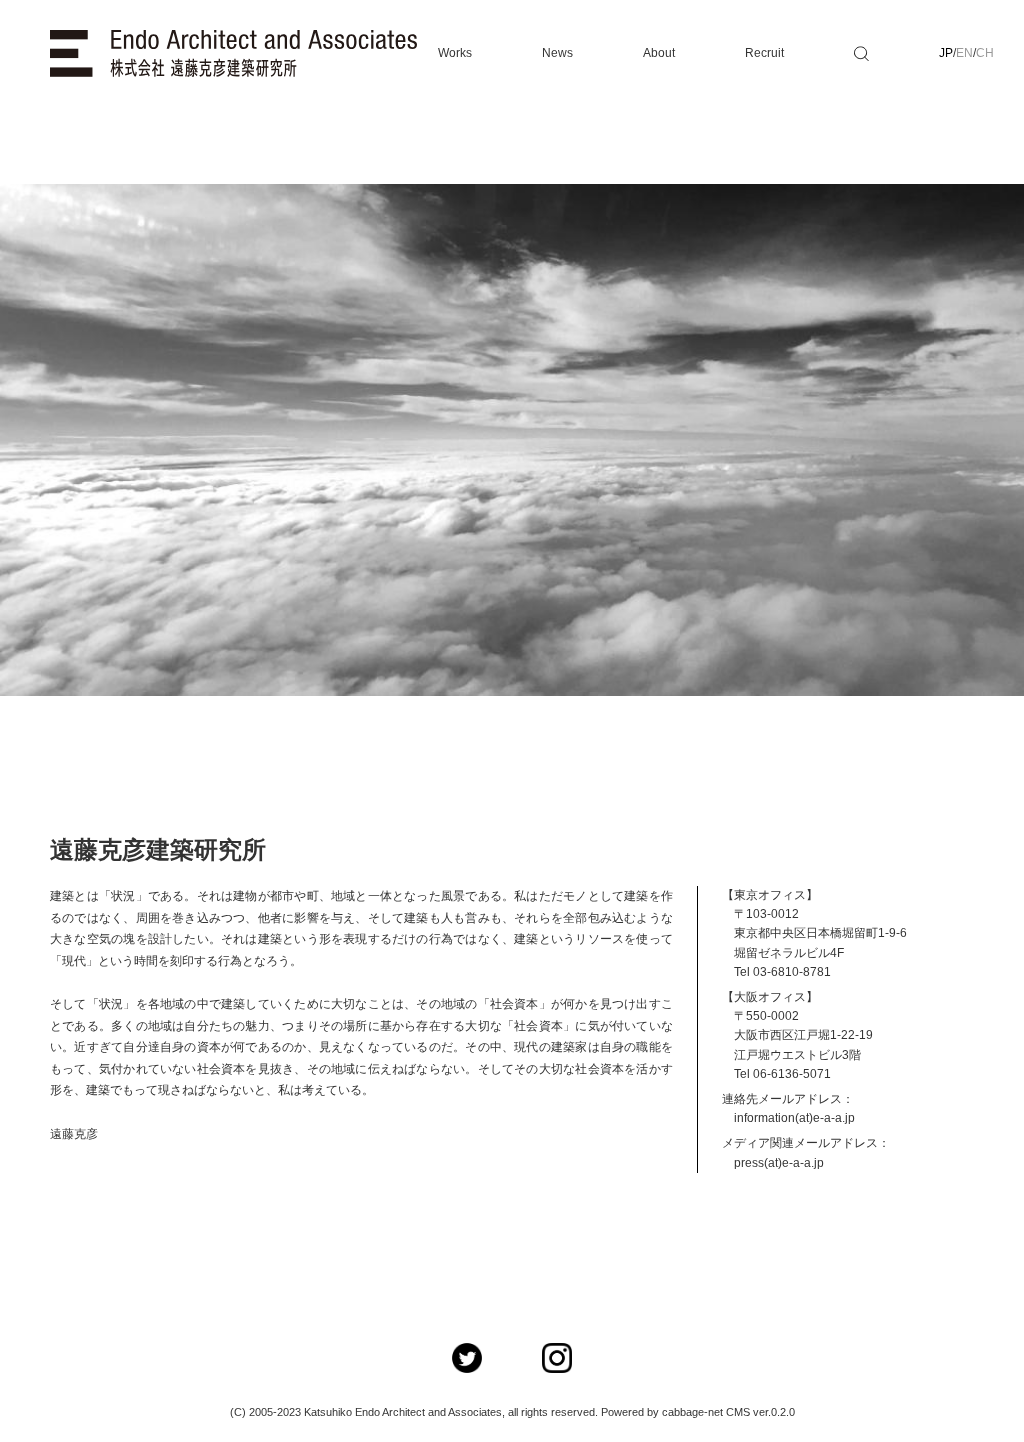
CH (985, 53)
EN (964, 53)
